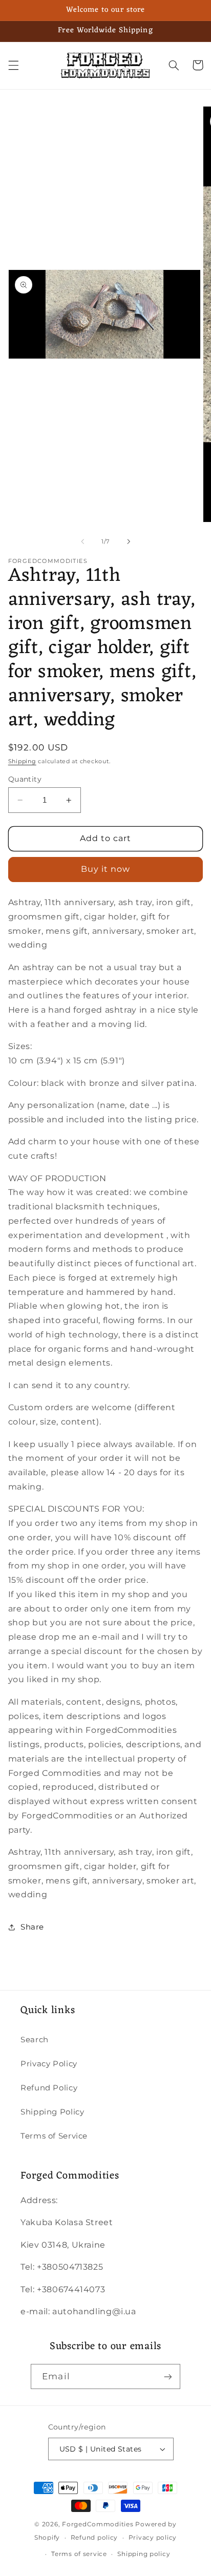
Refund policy (94, 2538)
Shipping (22, 761)
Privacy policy (153, 2538)
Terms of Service (54, 2136)
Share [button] (32, 1927)
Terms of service (79, 2554)
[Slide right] (129, 541)
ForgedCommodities (98, 2524)
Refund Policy (49, 2088)
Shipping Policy (52, 2112)
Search (35, 2040)
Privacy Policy (49, 2064)
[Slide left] (82, 541)
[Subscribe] (167, 2376)
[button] (13, 65)
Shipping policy (144, 2554)
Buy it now (106, 869)
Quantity (25, 779)
